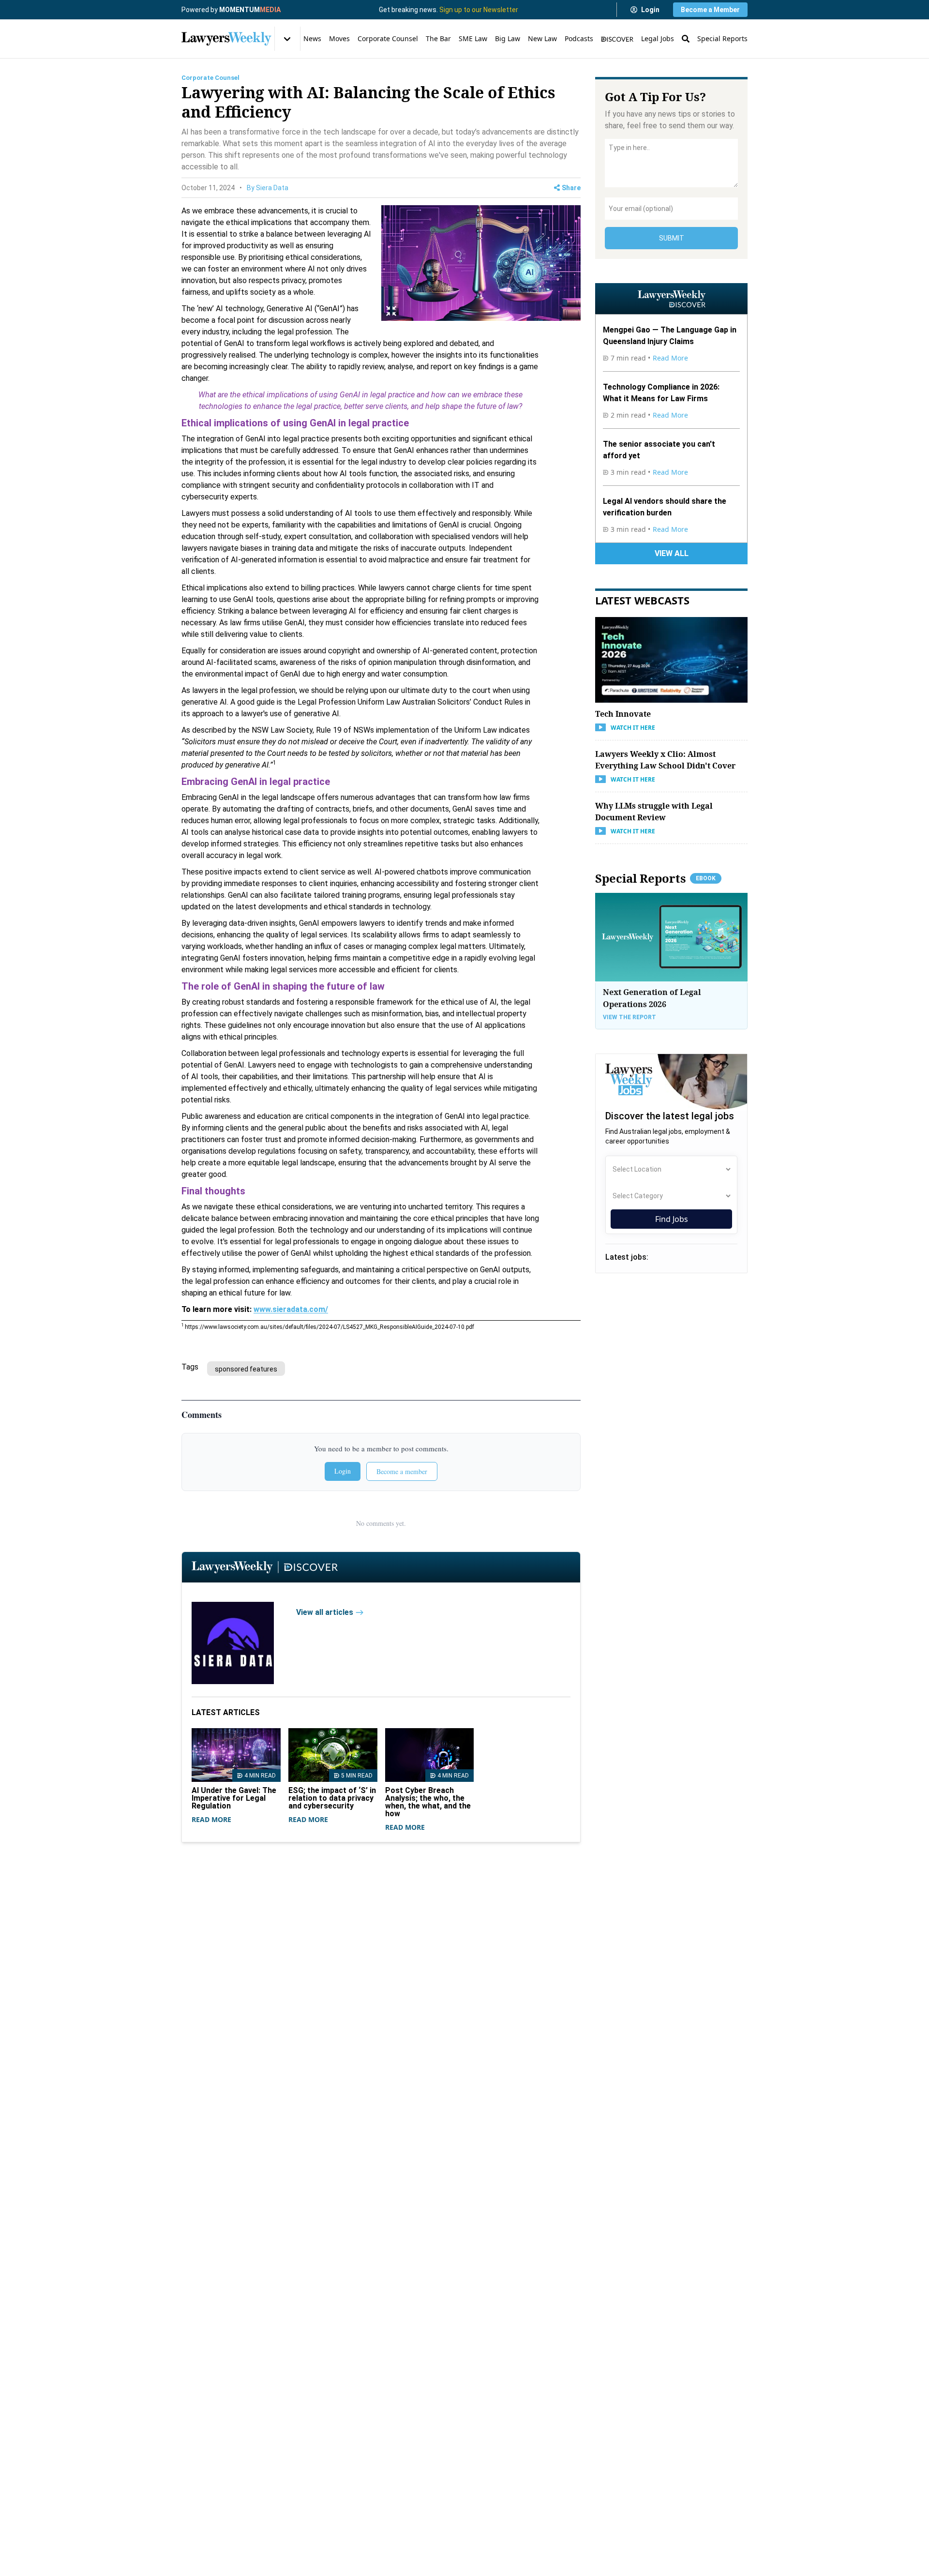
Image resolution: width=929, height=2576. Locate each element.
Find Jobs (672, 1219)
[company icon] (239, 1643)
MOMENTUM (250, 10)
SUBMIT (672, 238)
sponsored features (246, 1369)
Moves (339, 38)
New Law (542, 38)
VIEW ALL (672, 553)
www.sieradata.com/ (291, 1309)
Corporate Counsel (388, 38)
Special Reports (722, 38)
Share (571, 188)
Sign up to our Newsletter (479, 10)
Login (650, 10)
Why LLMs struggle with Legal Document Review (654, 811)
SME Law (473, 38)
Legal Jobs (658, 38)
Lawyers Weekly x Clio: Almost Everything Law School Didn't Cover (665, 759)
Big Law (508, 38)
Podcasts (579, 38)
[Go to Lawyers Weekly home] (226, 39)
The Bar (438, 38)
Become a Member (710, 10)
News (312, 38)
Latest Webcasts (642, 600)
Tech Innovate (623, 713)
